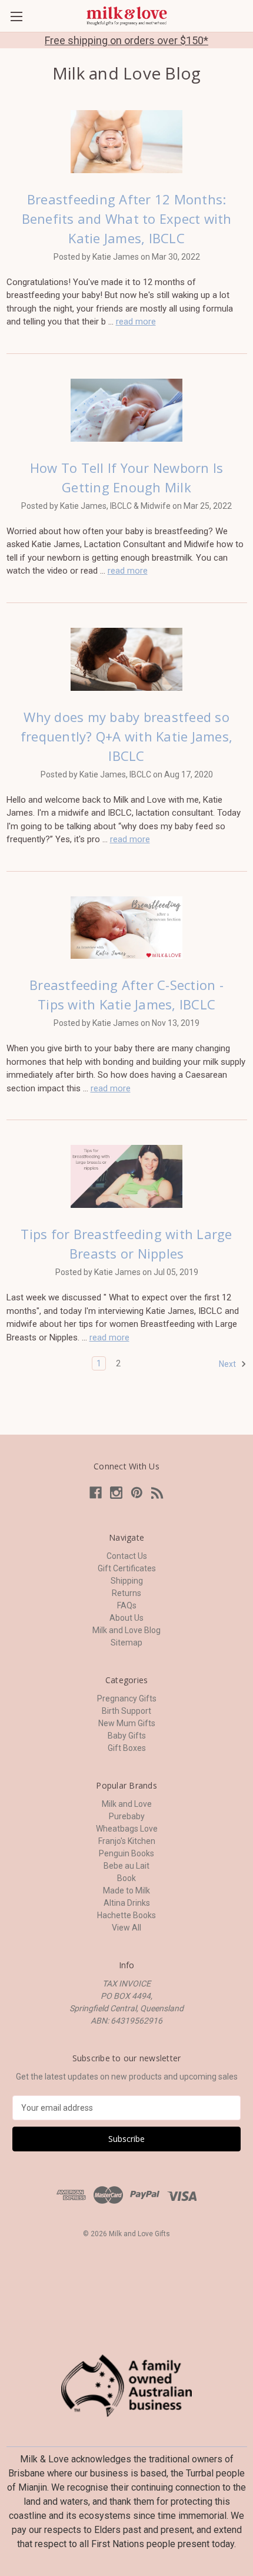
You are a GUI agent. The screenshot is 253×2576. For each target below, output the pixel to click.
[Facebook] (96, 1493)
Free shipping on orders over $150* (126, 40)
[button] (127, 2386)
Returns (126, 1593)
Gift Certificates (127, 1568)
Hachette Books (126, 1915)
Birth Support (126, 1711)
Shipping (127, 1581)
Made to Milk (126, 1890)
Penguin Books (126, 1853)
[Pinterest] (137, 1493)
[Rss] (157, 1493)
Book (126, 1878)
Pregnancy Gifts (127, 1698)
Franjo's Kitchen (127, 1841)
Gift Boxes (127, 1748)
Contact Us (127, 1556)
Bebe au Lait (126, 1866)
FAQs (127, 1605)
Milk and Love (127, 1804)
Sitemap (126, 1643)
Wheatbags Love (127, 1829)
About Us (126, 1618)
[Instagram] (116, 1493)
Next (228, 1364)
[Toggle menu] (16, 16)
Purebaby (127, 1816)
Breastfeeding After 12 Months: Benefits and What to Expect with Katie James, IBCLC (127, 218)
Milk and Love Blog (126, 1630)
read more (136, 322)
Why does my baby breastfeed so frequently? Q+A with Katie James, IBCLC (126, 736)
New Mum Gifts (127, 1723)
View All (126, 1928)
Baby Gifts (127, 1736)
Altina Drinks (127, 1903)
